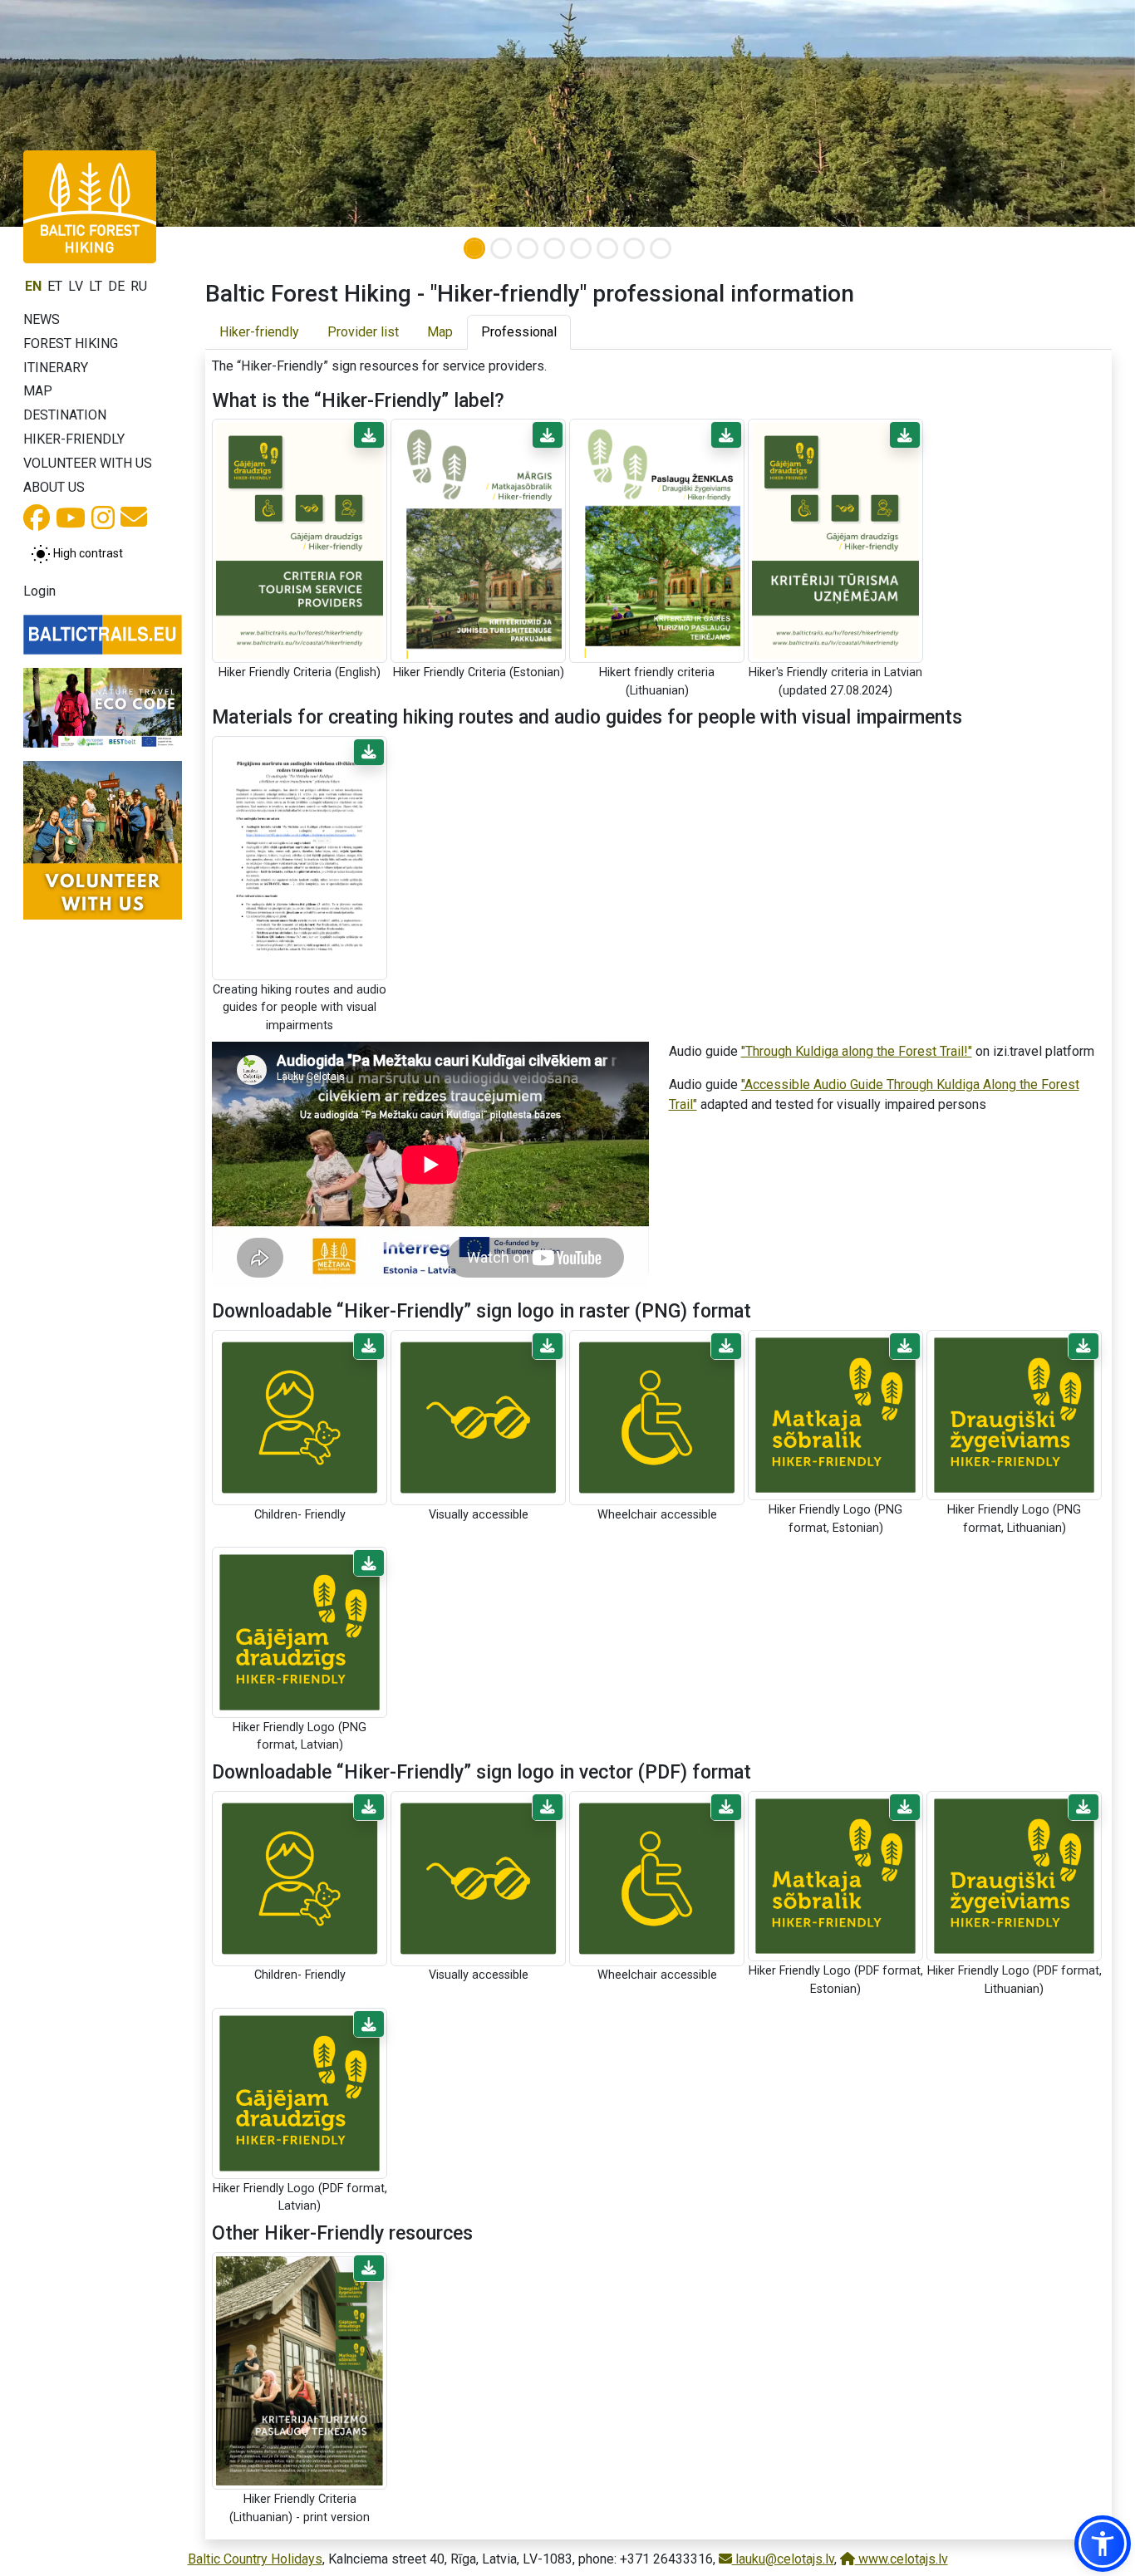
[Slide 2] (501, 248)
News (42, 319)
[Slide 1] (474, 248)
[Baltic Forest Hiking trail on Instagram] (103, 523)
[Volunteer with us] (103, 840)
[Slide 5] (581, 248)
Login (39, 591)
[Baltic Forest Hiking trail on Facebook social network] (37, 523)
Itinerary (56, 368)
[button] (369, 435)
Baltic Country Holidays (255, 2559)
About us (54, 487)
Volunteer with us (88, 463)
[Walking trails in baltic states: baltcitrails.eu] (103, 635)
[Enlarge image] (300, 540)
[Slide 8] (661, 248)
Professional (519, 332)
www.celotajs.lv (902, 2559)
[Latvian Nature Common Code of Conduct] (103, 708)
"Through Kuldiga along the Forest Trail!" (857, 1051)
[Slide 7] (634, 248)
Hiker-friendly (74, 439)
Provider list (363, 332)
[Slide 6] (607, 248)
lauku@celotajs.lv (783, 2559)
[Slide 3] (528, 248)
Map (38, 391)
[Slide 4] (554, 248)
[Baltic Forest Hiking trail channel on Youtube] (71, 523)
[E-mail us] (134, 522)
